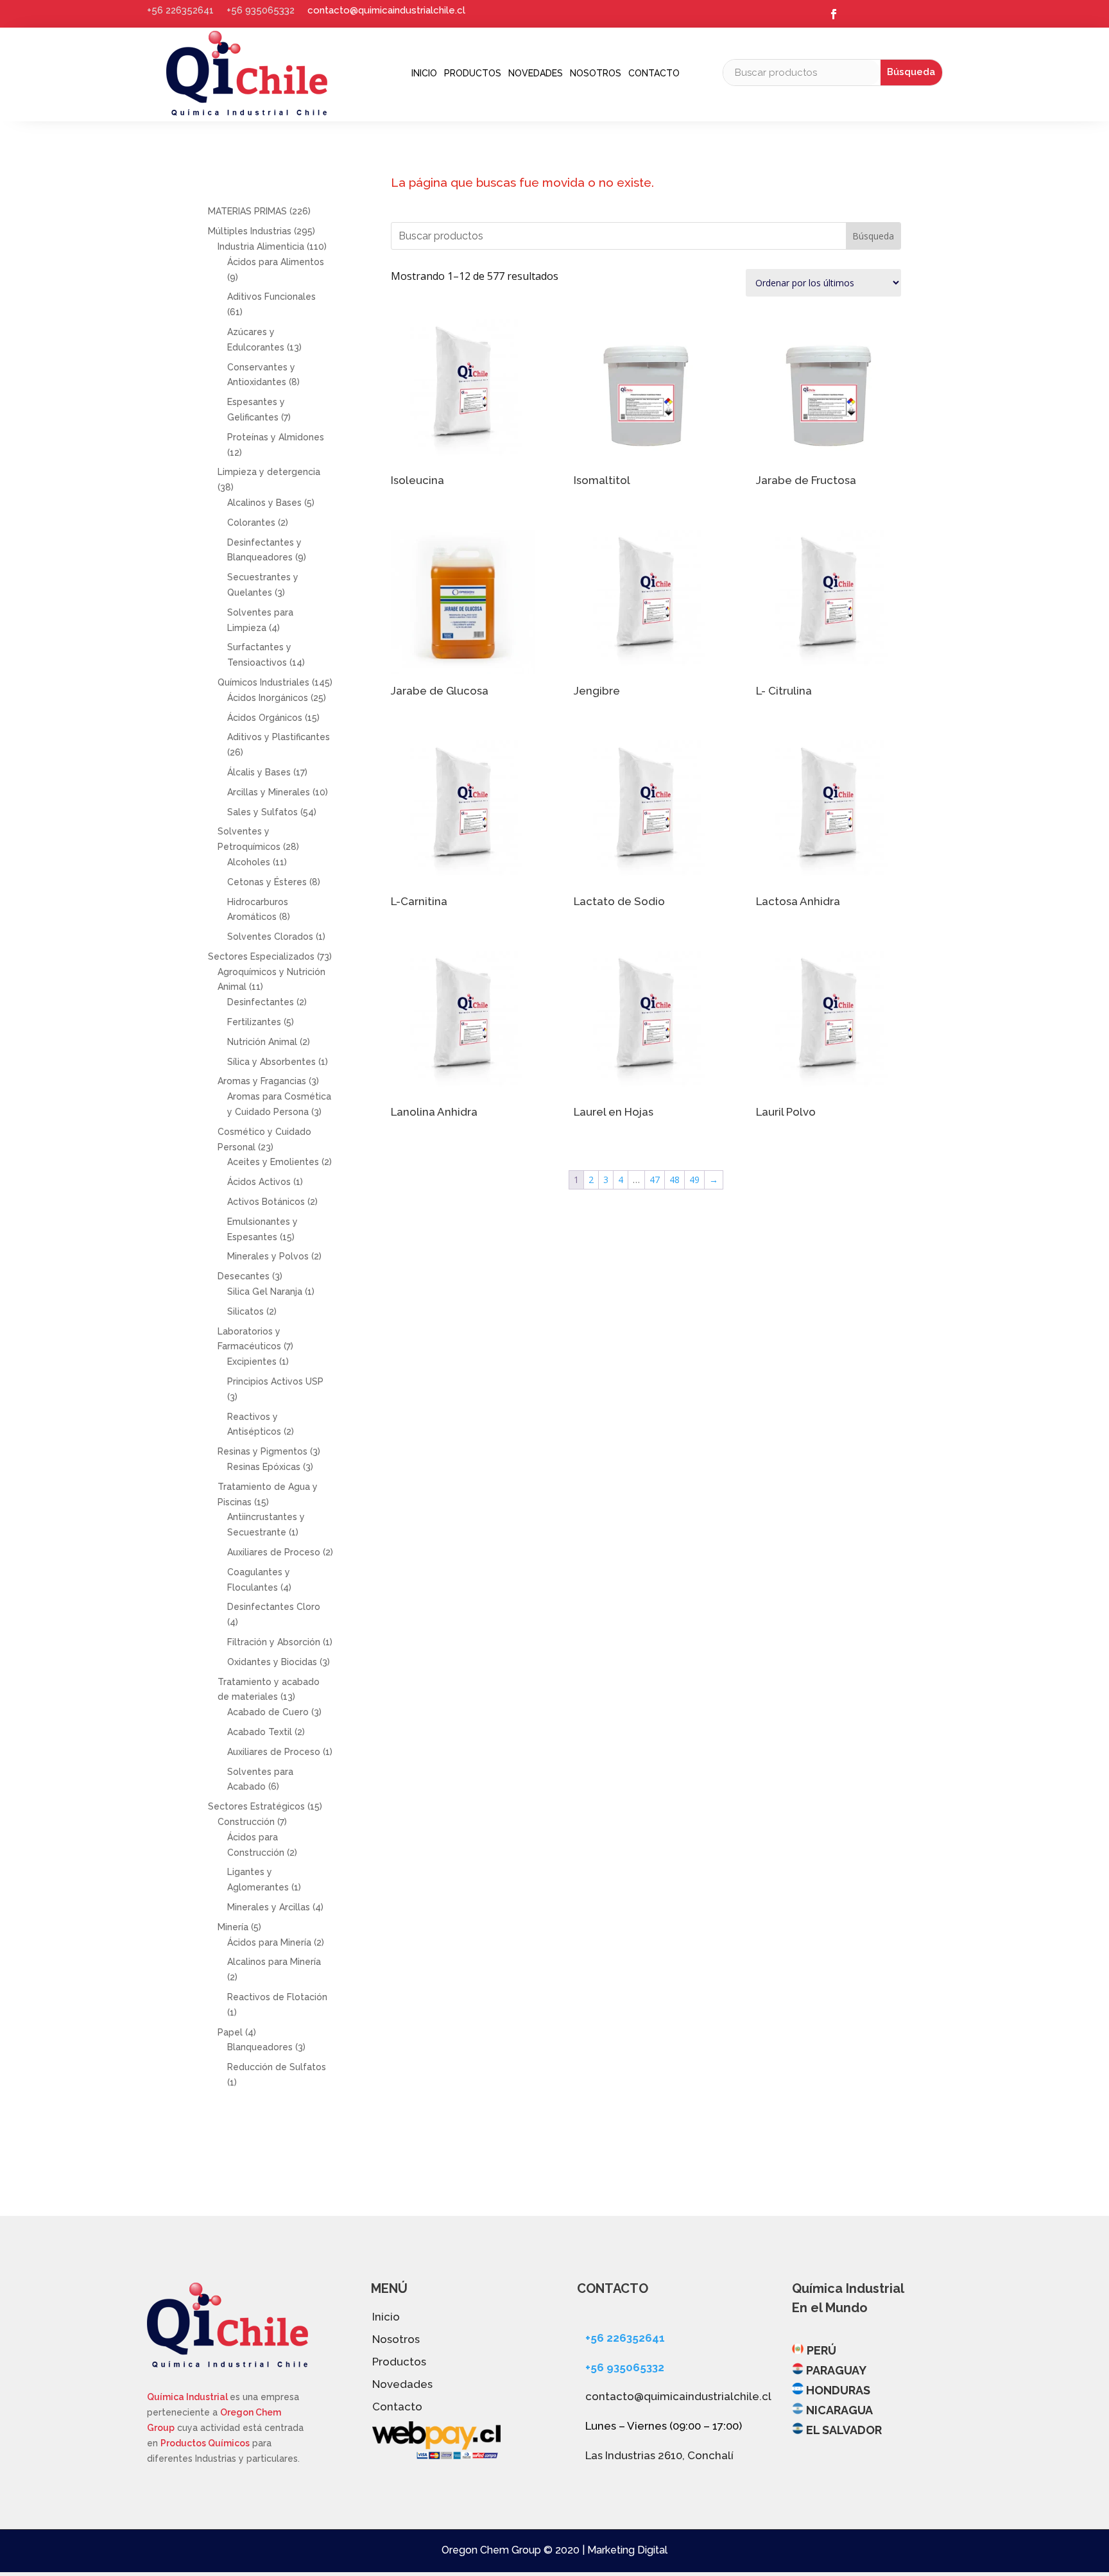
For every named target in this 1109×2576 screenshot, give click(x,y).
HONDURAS (838, 2390)
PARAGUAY (836, 2370)
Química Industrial (188, 2397)
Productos (473, 73)
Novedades (536, 73)
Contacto (654, 73)
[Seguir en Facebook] (834, 14)
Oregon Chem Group (491, 2550)
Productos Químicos (205, 2443)
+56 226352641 (180, 10)
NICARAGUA (839, 2410)
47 (655, 1180)
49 (694, 1180)
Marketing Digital (627, 2550)
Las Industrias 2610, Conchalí (659, 2455)
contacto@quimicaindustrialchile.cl (386, 10)
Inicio (424, 73)
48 (675, 1180)
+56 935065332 (261, 10)
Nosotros (596, 73)
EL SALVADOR (844, 2430)
